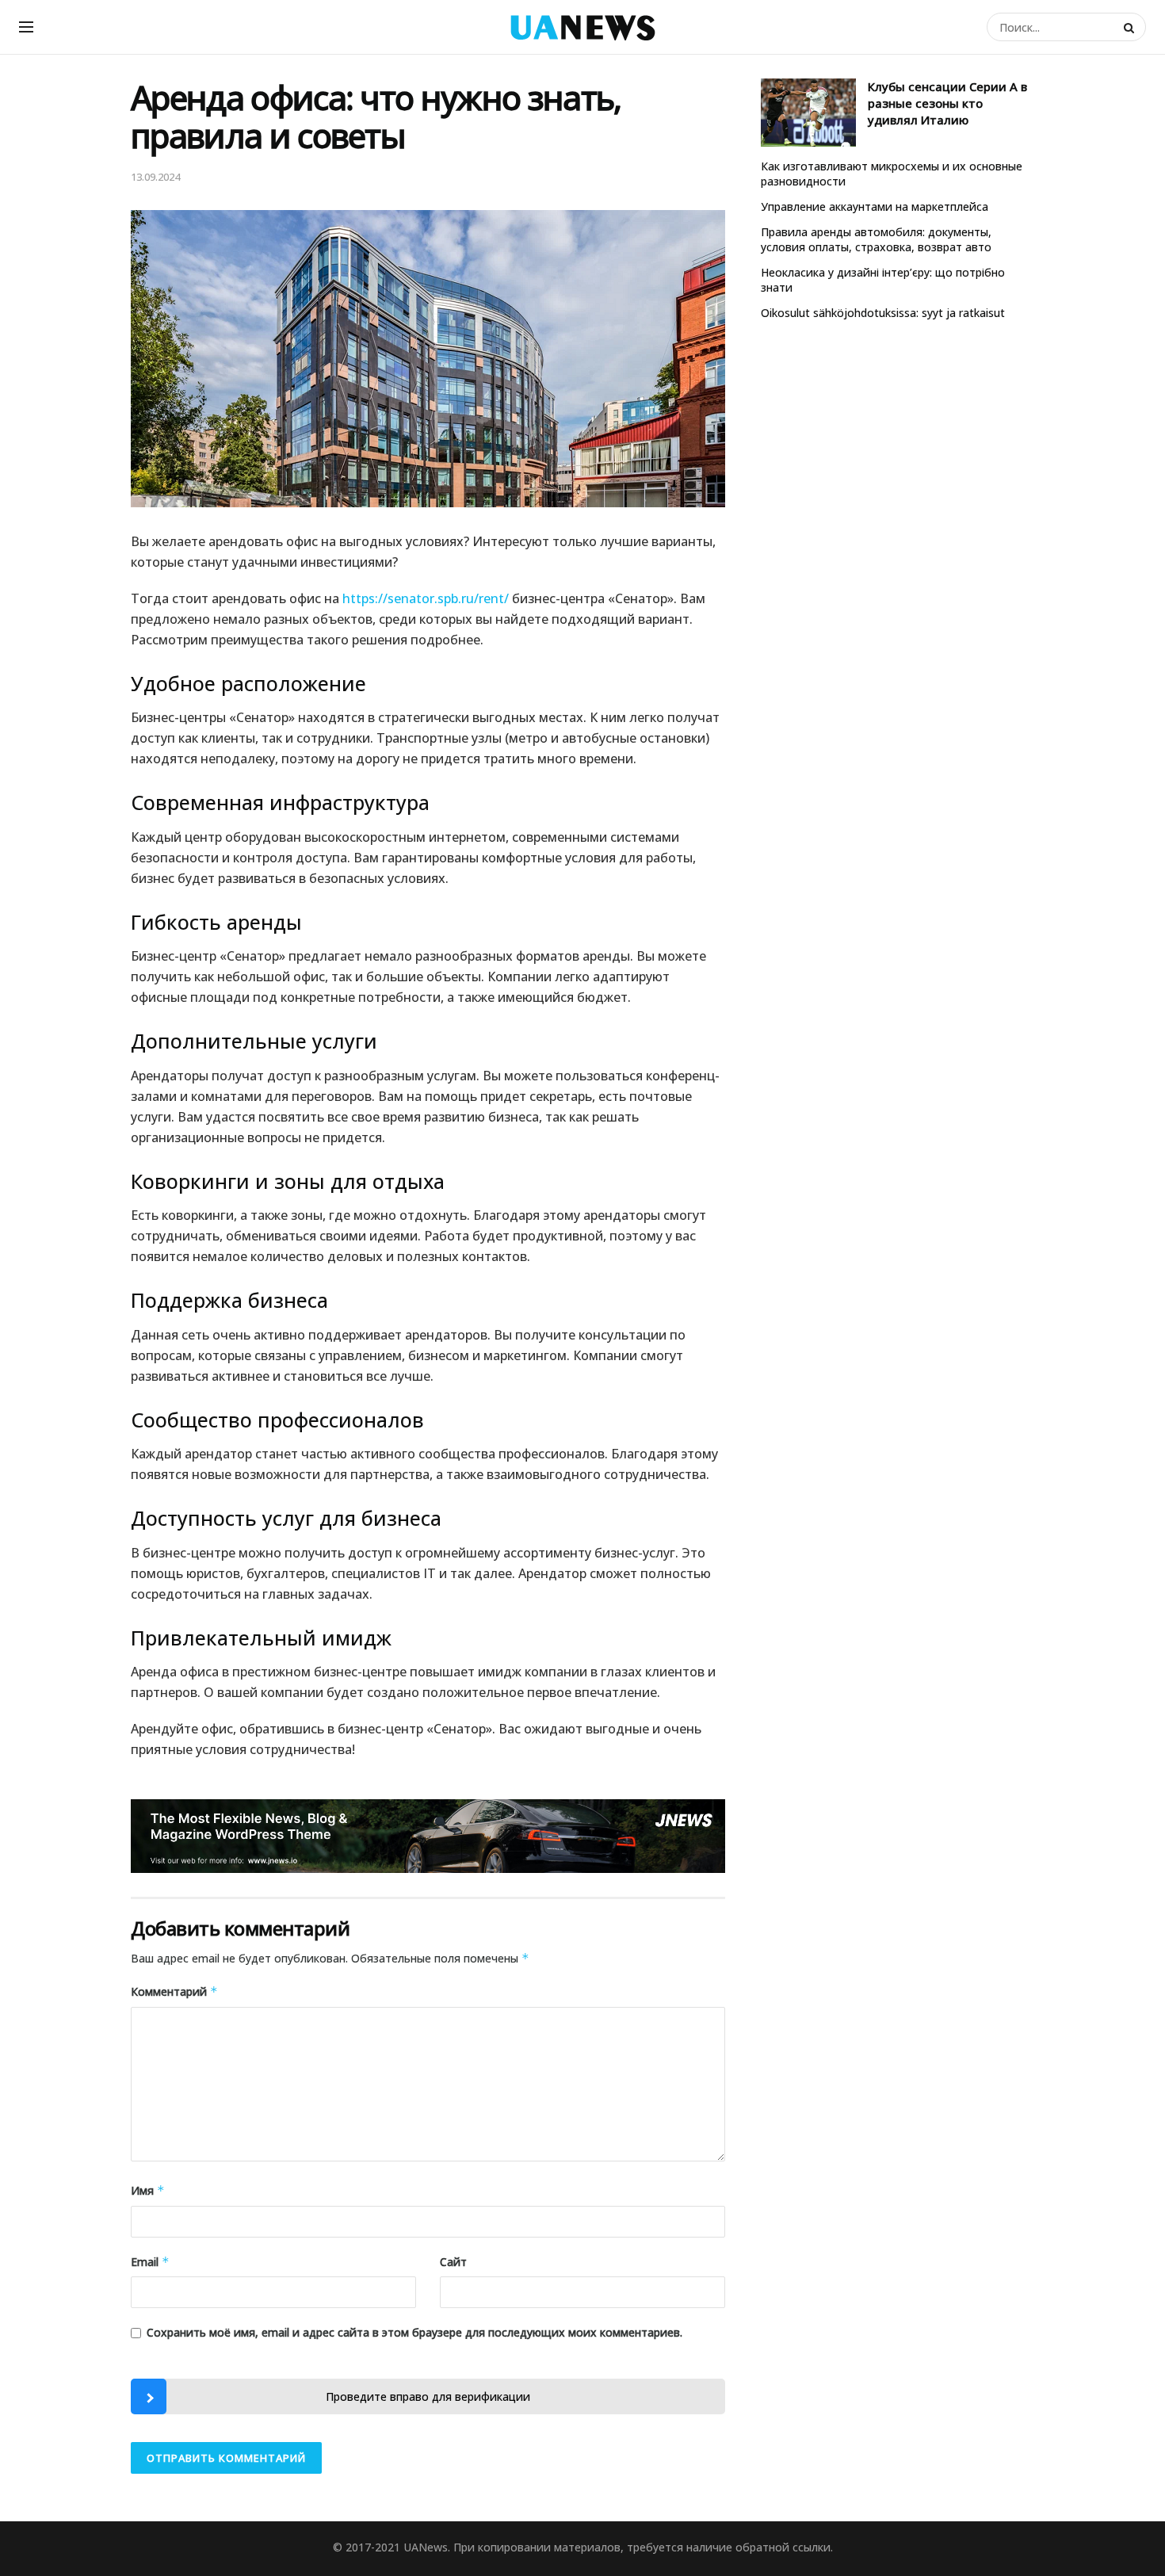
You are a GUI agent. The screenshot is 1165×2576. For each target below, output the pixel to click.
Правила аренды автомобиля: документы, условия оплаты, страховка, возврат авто (876, 240)
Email (150, 2262)
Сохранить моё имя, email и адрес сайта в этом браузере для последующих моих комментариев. (414, 2332)
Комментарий (174, 1991)
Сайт (453, 2262)
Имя (148, 2190)
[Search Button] (1131, 27)
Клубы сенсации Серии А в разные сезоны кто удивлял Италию (947, 103)
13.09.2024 (155, 177)
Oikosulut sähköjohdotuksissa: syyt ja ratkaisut (883, 313)
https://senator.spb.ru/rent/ (426, 598)
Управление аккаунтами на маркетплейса (875, 206)
